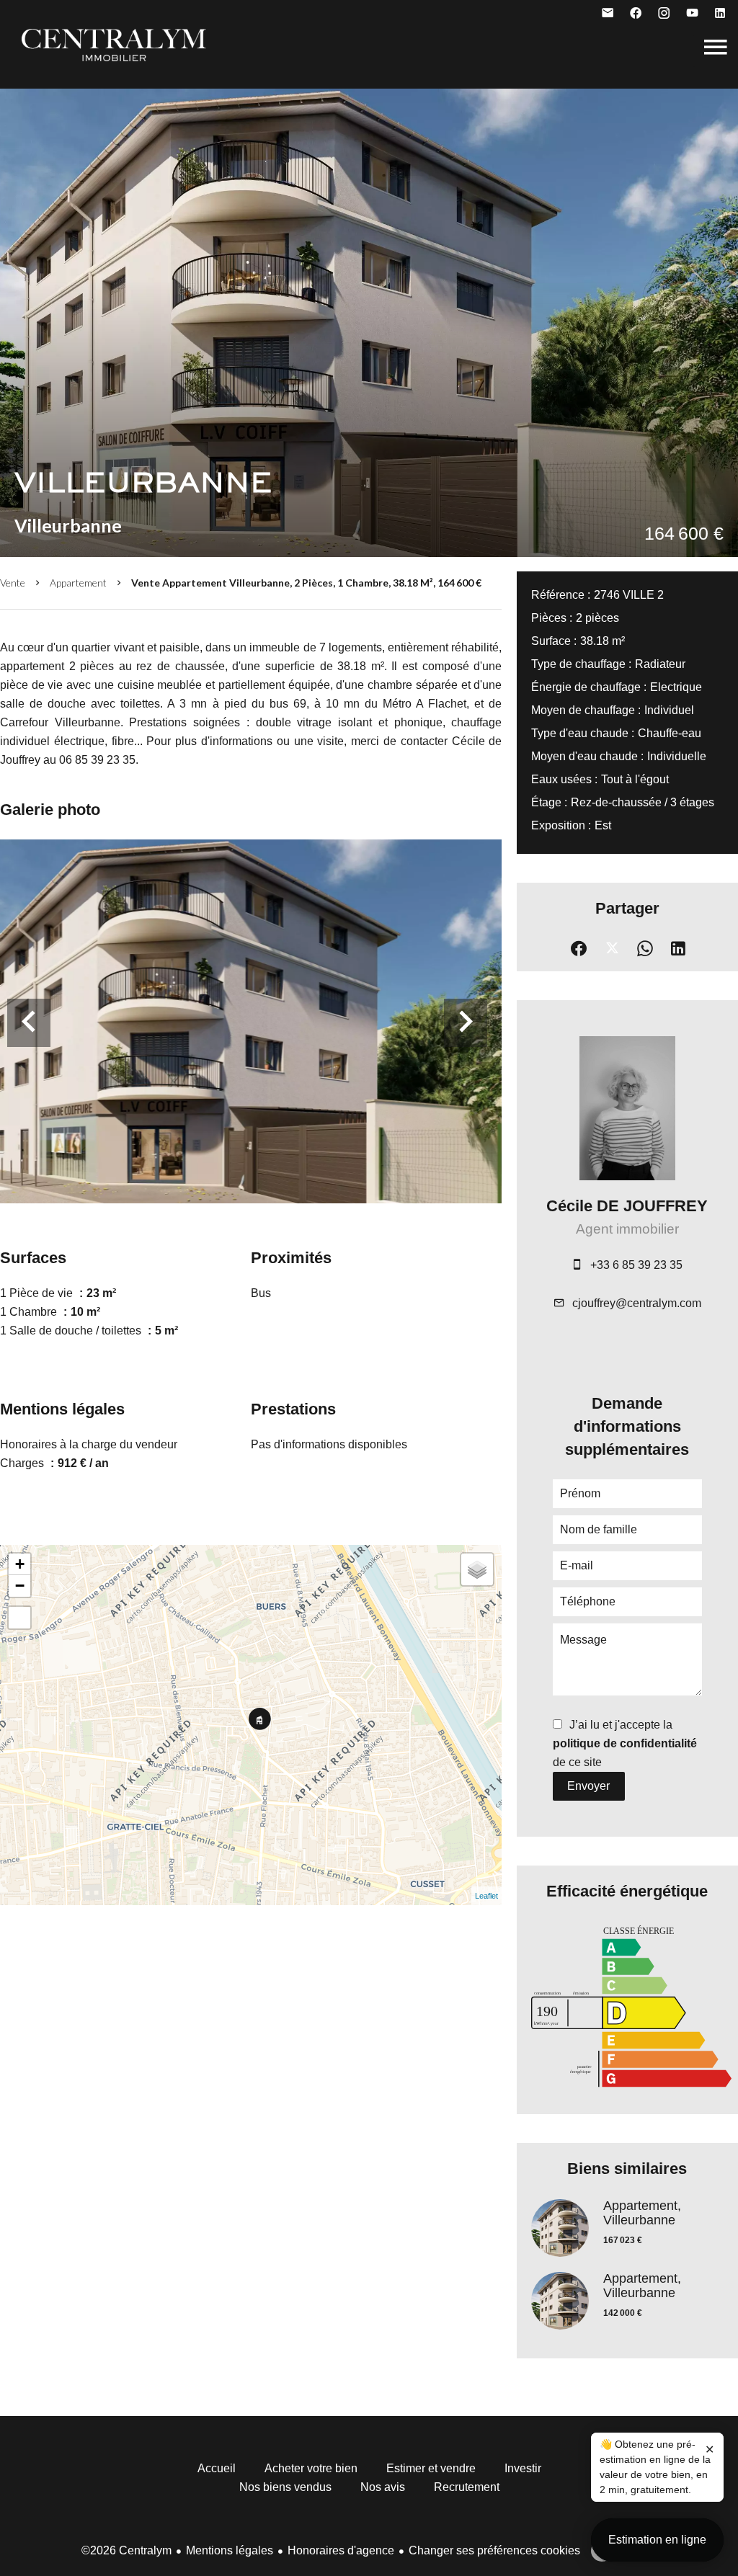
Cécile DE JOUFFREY (627, 1206)
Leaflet (486, 1896)
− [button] (20, 1586)
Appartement (78, 583)
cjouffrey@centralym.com (637, 1303)
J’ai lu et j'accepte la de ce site (625, 1743)
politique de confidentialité (625, 1743)
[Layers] (477, 1569)
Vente (13, 583)
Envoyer (588, 1786)
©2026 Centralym (126, 2550)
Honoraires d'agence (341, 2550)
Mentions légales (230, 2550)
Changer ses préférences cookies (494, 2550)
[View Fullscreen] (19, 1618)
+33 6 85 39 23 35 (636, 1265)
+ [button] (20, 1564)
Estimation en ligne (657, 2540)
